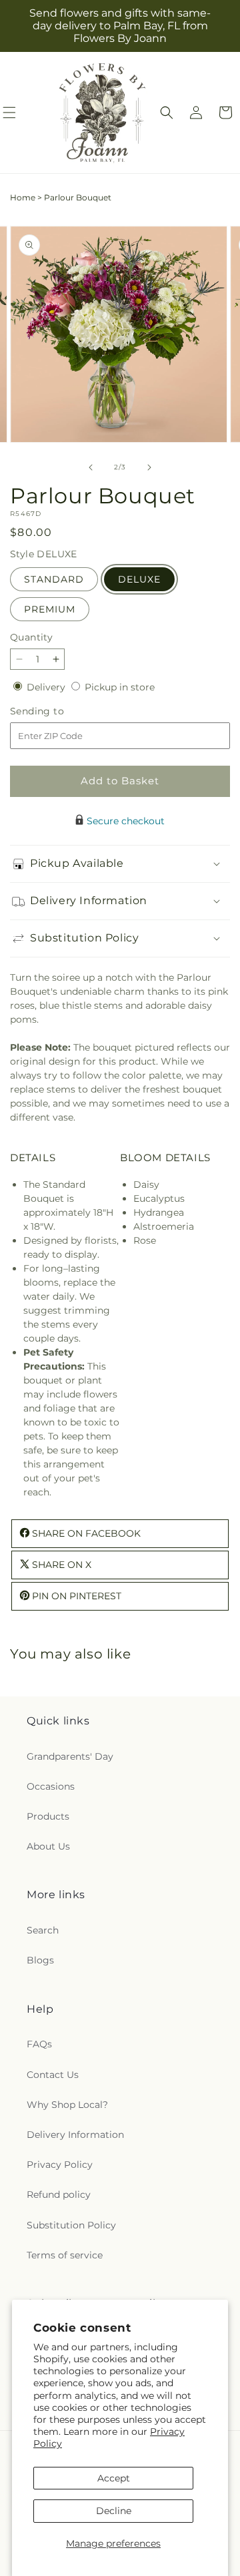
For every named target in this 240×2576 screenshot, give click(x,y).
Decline (114, 2511)
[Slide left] (91, 467)
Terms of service (65, 2255)
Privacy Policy (60, 2165)
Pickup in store (120, 687)
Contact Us (53, 2075)
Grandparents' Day (70, 1756)
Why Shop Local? (67, 2105)
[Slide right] (149, 467)
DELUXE (139, 579)
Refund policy (59, 2194)
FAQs (39, 2044)
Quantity (31, 637)
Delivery (47, 687)
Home (23, 197)
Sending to (57, 711)
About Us (48, 1846)
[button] (167, 113)
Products (48, 1816)
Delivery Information (75, 2135)
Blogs (40, 1960)
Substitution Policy (71, 2225)
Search (43, 1930)
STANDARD (54, 579)
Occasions (51, 1786)
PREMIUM (50, 609)
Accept (114, 2478)
